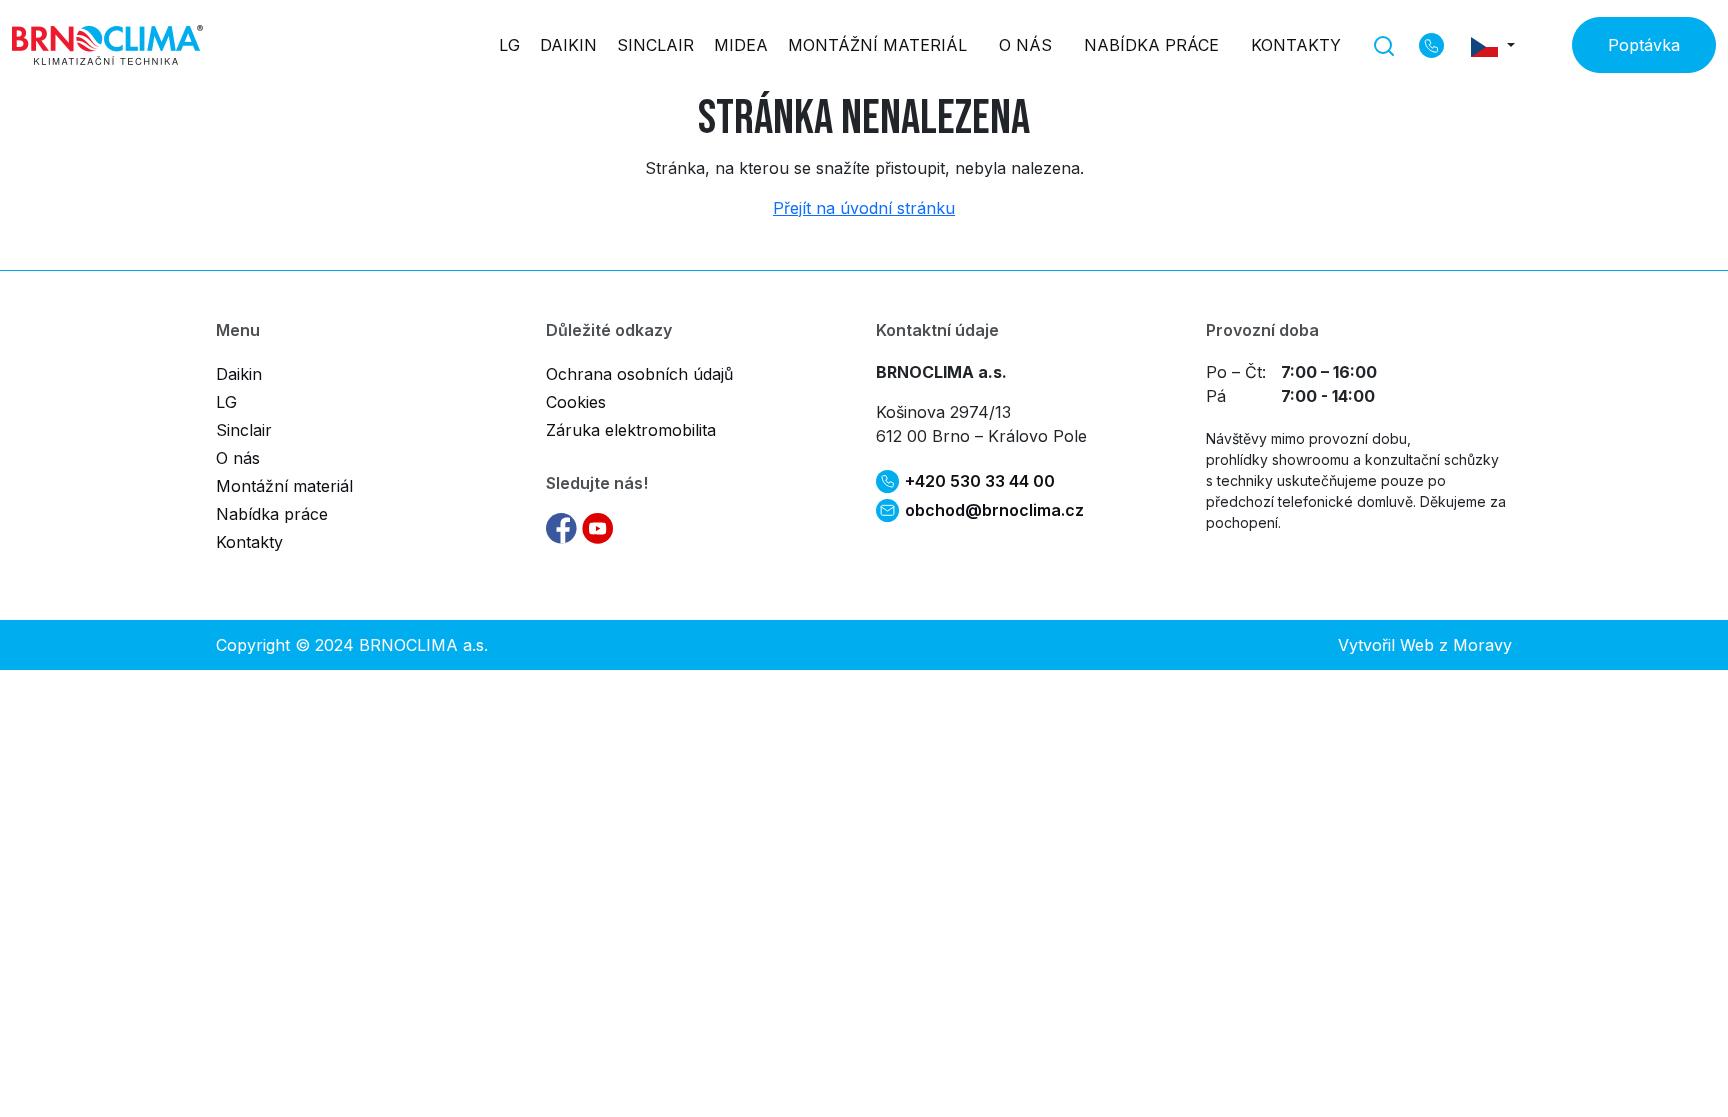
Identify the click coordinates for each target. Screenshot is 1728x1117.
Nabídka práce (1151, 45)
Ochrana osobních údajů (639, 374)
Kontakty (1296, 45)
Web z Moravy (1456, 645)
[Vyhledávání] (1384, 44)
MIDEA (741, 45)
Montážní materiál (877, 45)
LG (509, 45)
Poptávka (1644, 45)
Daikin (568, 45)
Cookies (576, 402)
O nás (1025, 45)
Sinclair (655, 45)
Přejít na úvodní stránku (864, 208)
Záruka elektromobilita (631, 430)
